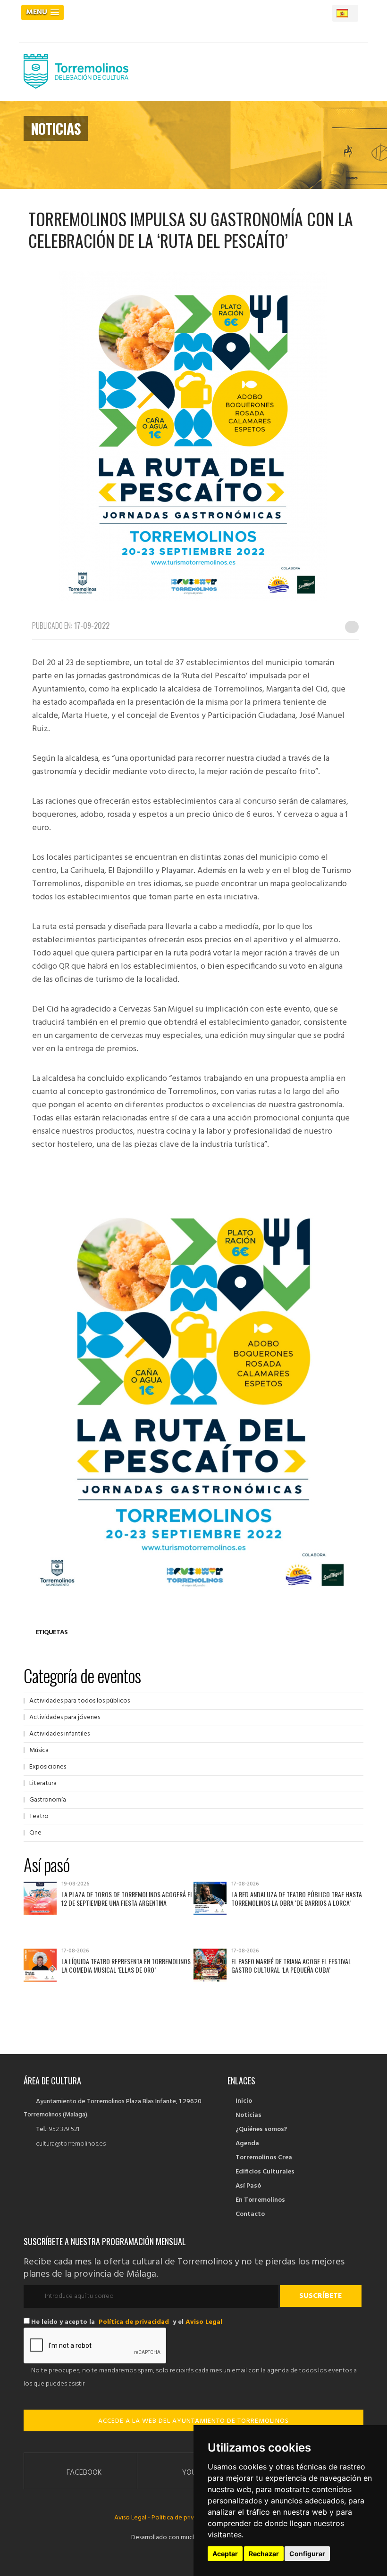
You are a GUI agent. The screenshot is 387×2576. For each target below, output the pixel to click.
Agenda (247, 2144)
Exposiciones (48, 1767)
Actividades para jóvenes (65, 1717)
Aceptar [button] (225, 2554)
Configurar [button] (307, 2554)
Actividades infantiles (59, 1734)
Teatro (39, 1816)
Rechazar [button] (264, 2554)
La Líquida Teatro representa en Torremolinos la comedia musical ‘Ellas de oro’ (126, 1965)
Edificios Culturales (265, 2172)
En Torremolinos (260, 2200)
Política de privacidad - (184, 2518)
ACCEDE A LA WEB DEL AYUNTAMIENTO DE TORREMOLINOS (193, 2421)
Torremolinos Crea (264, 2158)
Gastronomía (48, 1800)
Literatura (43, 1783)
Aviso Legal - (133, 2518)
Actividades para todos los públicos (80, 1701)
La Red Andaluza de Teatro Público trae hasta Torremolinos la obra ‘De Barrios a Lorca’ (297, 1898)
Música (39, 1750)
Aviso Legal (204, 2322)
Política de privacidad (134, 2322)
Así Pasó (248, 2186)
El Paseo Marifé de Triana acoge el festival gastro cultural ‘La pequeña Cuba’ (291, 1965)
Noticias (248, 2115)
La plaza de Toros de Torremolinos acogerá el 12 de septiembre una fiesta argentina (127, 1898)
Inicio (244, 2101)
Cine (35, 1833)
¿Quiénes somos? (261, 2129)
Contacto (250, 2214)
